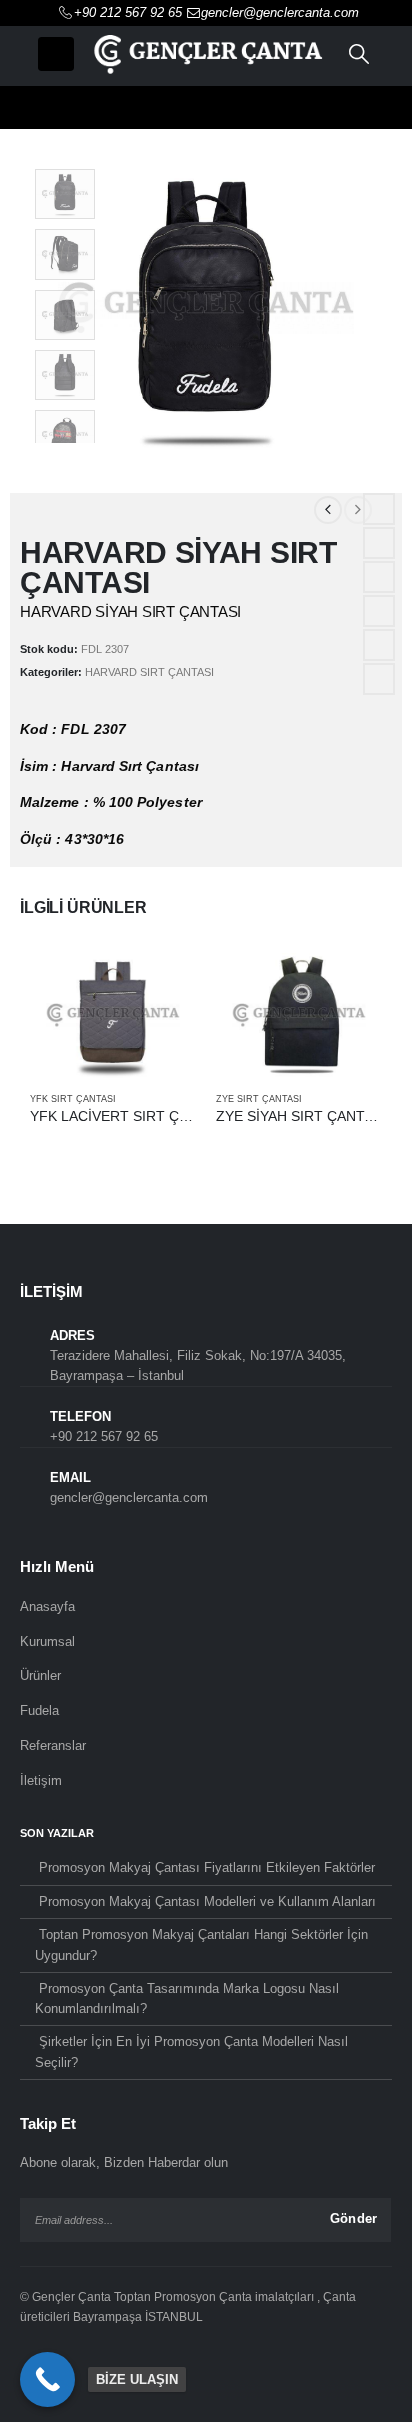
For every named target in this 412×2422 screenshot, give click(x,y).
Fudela (39, 1710)
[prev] (328, 510)
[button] (56, 54)
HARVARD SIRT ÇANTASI (149, 672)
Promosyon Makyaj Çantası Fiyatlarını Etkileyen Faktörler (207, 1867)
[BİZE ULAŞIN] (47, 2379)
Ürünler (40, 1675)
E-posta (379, 645)
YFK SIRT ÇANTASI (73, 1099)
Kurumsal (47, 1641)
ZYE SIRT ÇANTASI (259, 1099)
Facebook (379, 509)
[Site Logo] (206, 53)
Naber (379, 679)
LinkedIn (379, 577)
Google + (379, 611)
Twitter (379, 543)
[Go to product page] (113, 1015)
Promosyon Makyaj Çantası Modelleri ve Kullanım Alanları (207, 1901)
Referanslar (53, 1745)
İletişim (41, 1780)
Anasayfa (47, 1606)
